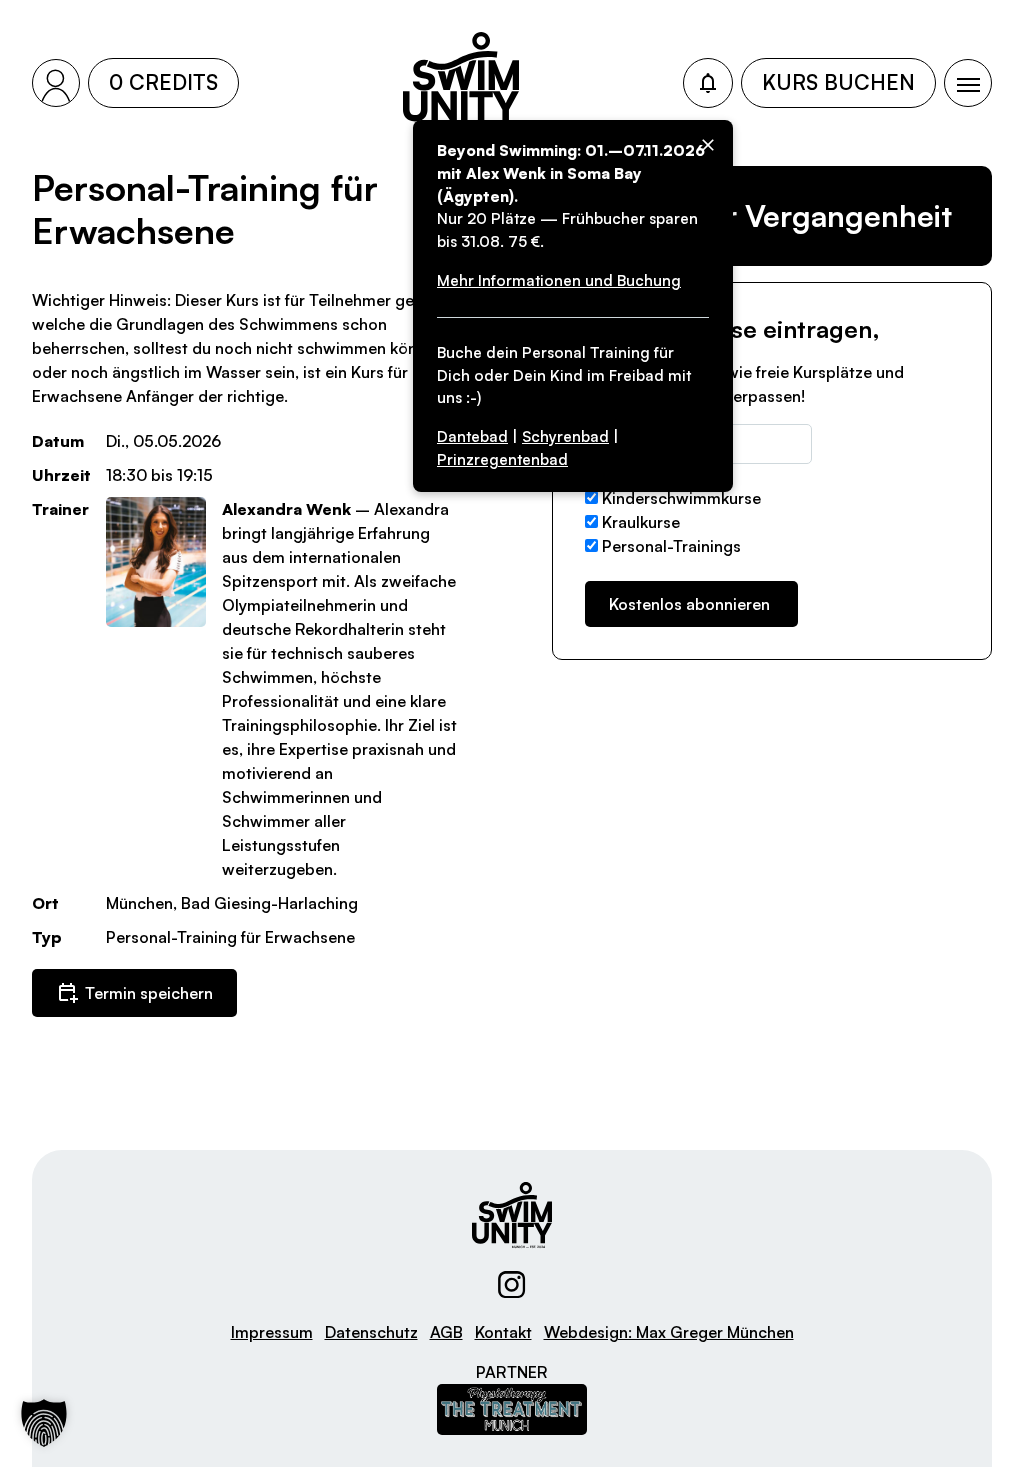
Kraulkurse (641, 522)
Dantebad (472, 436)
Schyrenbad (565, 436)
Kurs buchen (838, 82)
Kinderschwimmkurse (681, 498)
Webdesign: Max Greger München (669, 1332)
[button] (44, 1423)
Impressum (272, 1332)
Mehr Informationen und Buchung (559, 280)
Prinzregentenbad (502, 459)
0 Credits (163, 82)
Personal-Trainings (671, 546)
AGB (446, 1332)
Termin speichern (149, 993)
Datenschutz (371, 1332)
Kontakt (503, 1332)
